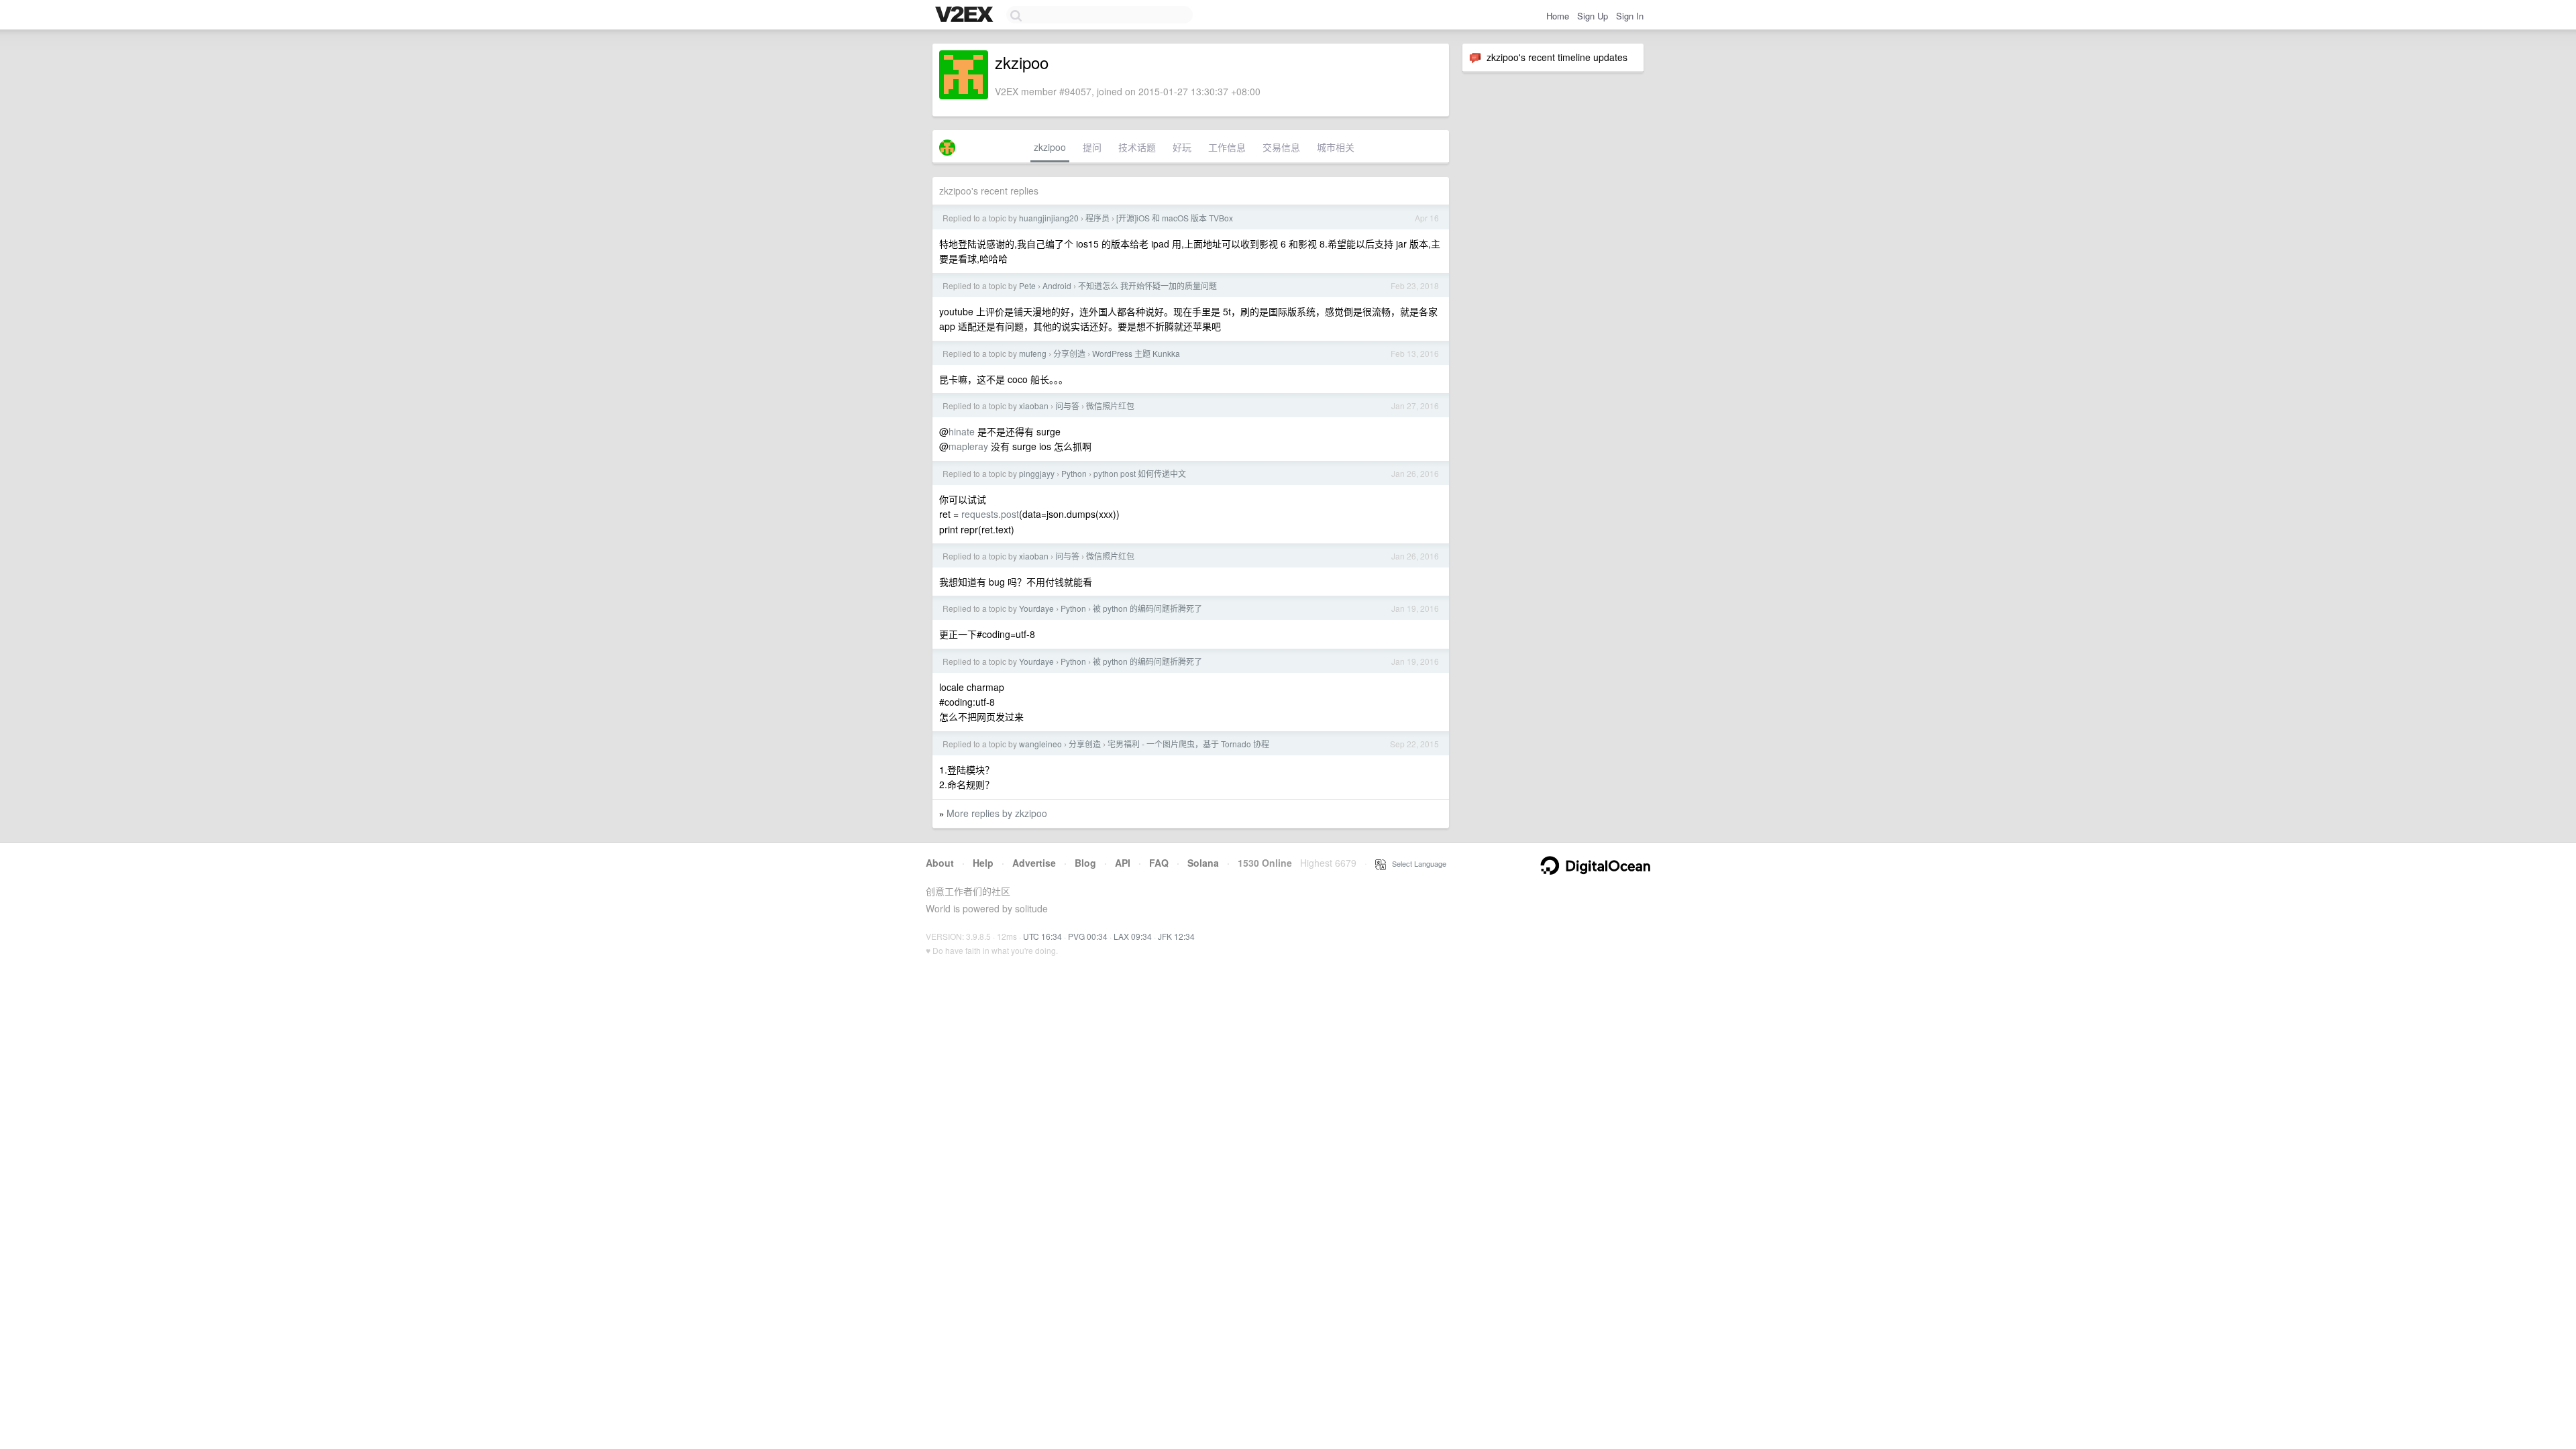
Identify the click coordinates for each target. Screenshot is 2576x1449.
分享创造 (1069, 353)
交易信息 (1281, 147)
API (1123, 863)
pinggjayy (1037, 473)
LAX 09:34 (1133, 936)
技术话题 (1137, 147)
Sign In (1630, 16)
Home (1558, 16)
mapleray (968, 446)
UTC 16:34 (1042, 936)
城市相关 (1336, 147)
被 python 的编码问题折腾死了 (1147, 608)
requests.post (990, 514)
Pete (1027, 285)
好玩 (1182, 147)
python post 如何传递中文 (1140, 473)
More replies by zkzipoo (997, 813)
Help (983, 863)
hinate (962, 431)
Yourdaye (1036, 608)
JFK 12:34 (1176, 936)
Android (1057, 285)
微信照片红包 (1110, 406)
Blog (1085, 863)
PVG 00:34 (1088, 936)
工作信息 (1227, 147)
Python (1074, 473)
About (940, 863)
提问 (1092, 147)
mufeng (1033, 353)
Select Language (1416, 863)
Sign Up (1593, 16)
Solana (1203, 863)
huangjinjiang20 (1049, 218)
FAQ (1159, 863)
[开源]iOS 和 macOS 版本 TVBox (1175, 218)
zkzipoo (1050, 147)
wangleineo (1040, 744)
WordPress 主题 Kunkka (1136, 353)
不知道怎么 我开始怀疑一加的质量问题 (1147, 285)
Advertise (1034, 863)
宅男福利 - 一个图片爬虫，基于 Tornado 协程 (1188, 744)
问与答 (1067, 406)
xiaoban (1034, 406)
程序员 (1097, 218)
